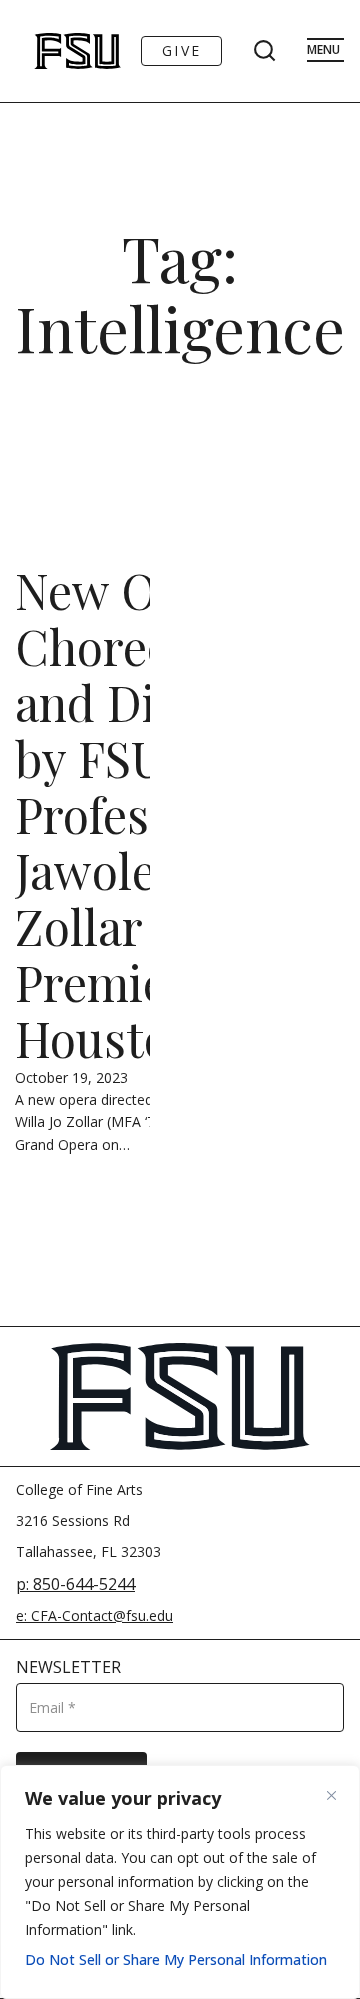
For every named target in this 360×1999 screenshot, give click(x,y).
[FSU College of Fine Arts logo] (51, 51)
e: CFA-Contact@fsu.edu (94, 1615)
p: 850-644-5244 (75, 1584)
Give (181, 50)
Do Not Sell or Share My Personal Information (176, 1959)
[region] (180, 1882)
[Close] (339, 1795)
